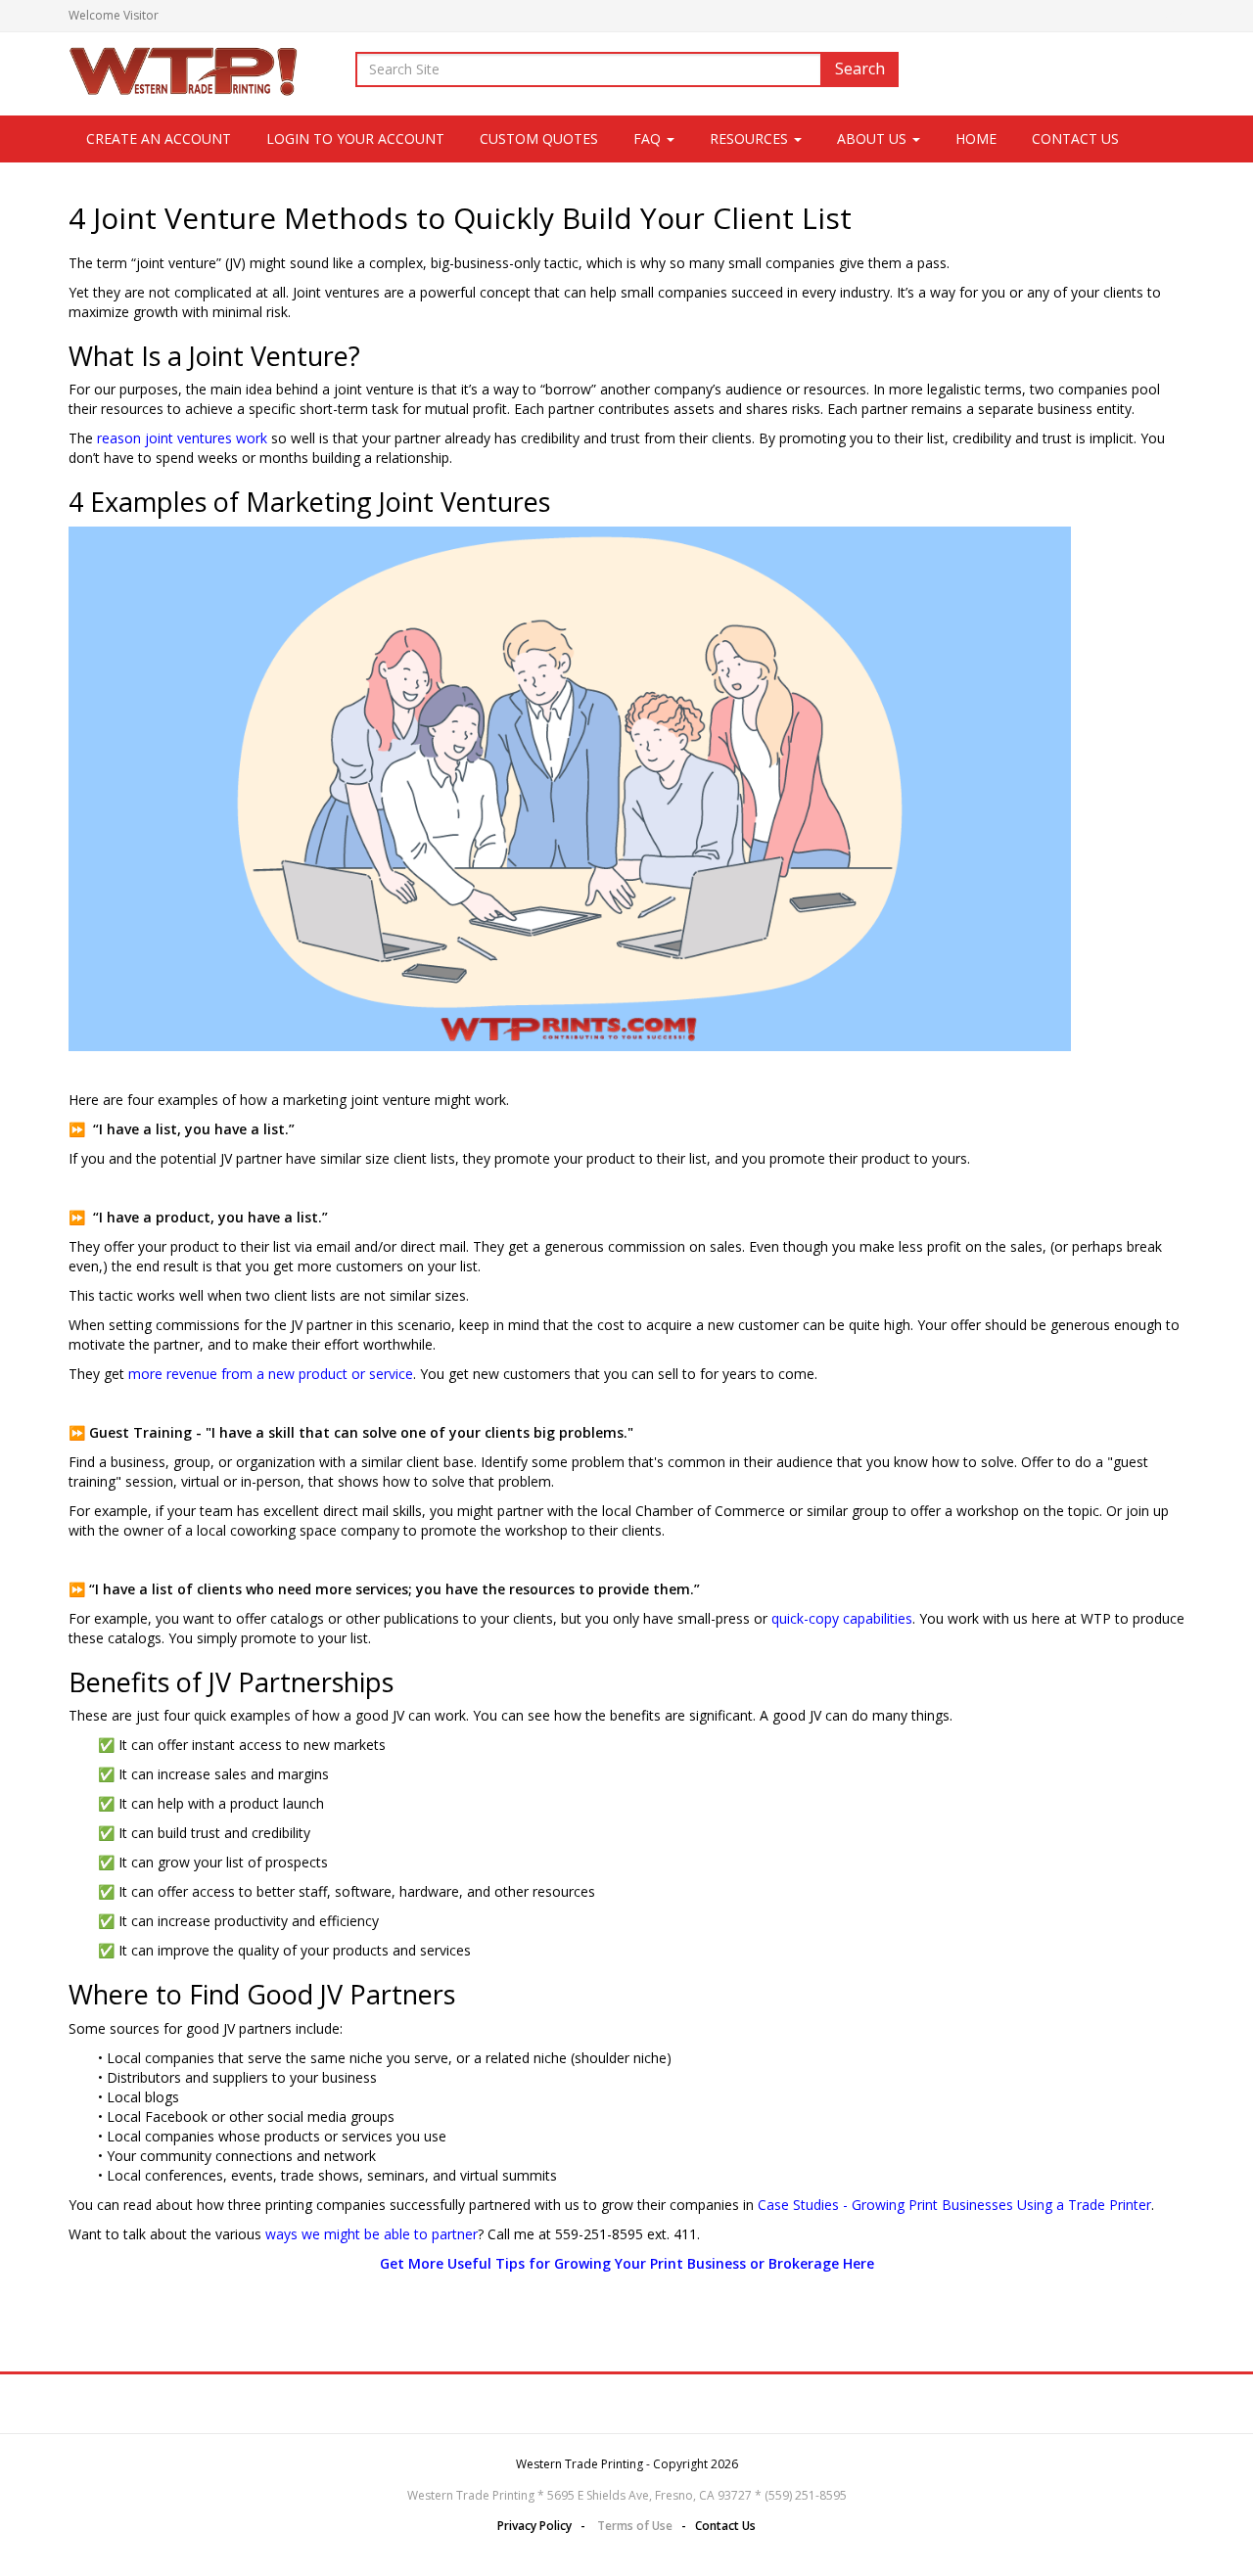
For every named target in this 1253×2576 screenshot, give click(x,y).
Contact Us (1075, 138)
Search (860, 69)
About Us (874, 138)
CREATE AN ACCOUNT (159, 138)
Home (976, 138)
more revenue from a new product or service (271, 1374)
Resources (751, 138)
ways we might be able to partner (371, 2234)
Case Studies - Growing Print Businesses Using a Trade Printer (954, 2205)
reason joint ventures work (182, 438)
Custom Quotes (539, 138)
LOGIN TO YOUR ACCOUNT (355, 138)
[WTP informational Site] (185, 69)
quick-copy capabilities (842, 1618)
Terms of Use (635, 2526)
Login (1169, 15)
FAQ (649, 138)
